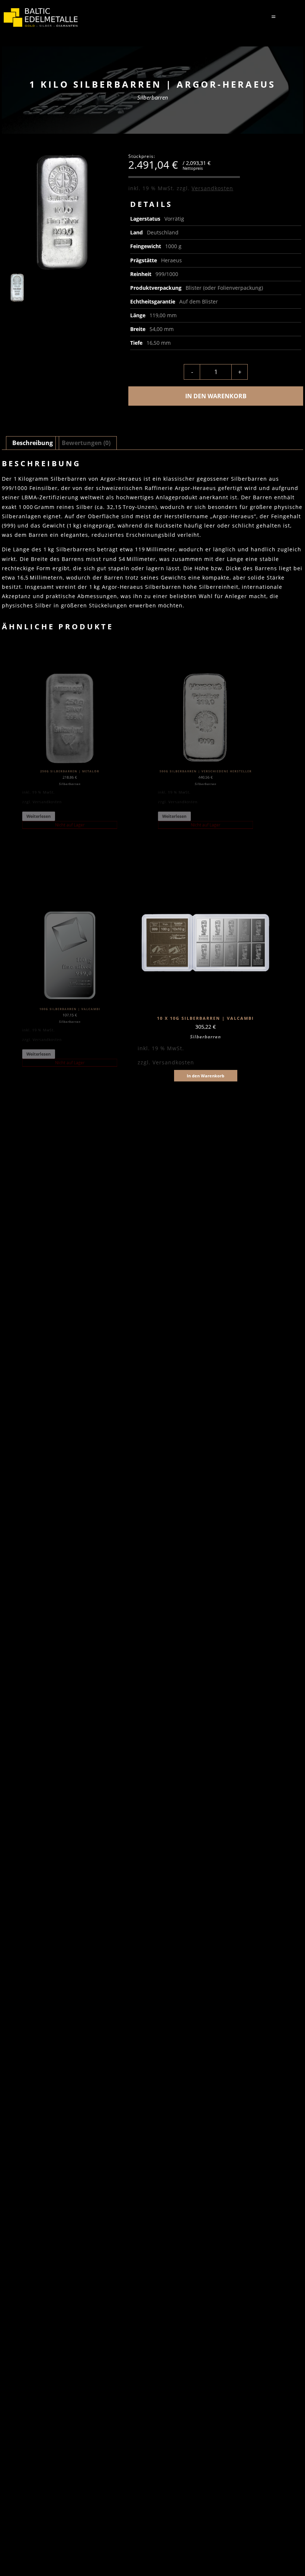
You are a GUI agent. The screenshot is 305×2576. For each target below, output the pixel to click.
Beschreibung (33, 443)
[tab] (33, 443)
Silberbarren (153, 97)
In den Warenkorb (216, 396)
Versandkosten (212, 188)
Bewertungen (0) (86, 443)
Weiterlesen (39, 816)
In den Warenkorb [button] (206, 1076)
